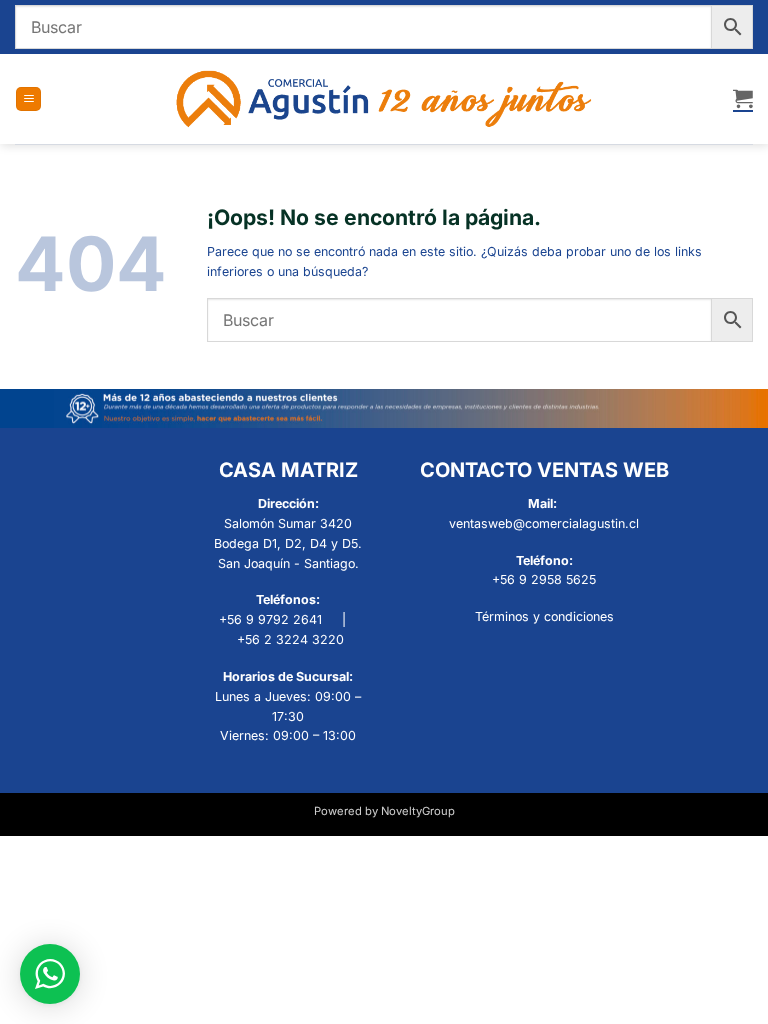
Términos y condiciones (544, 616)
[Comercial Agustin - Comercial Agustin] (384, 99)
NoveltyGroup (418, 811)
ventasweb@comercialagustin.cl (544, 523)
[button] (28, 99)
